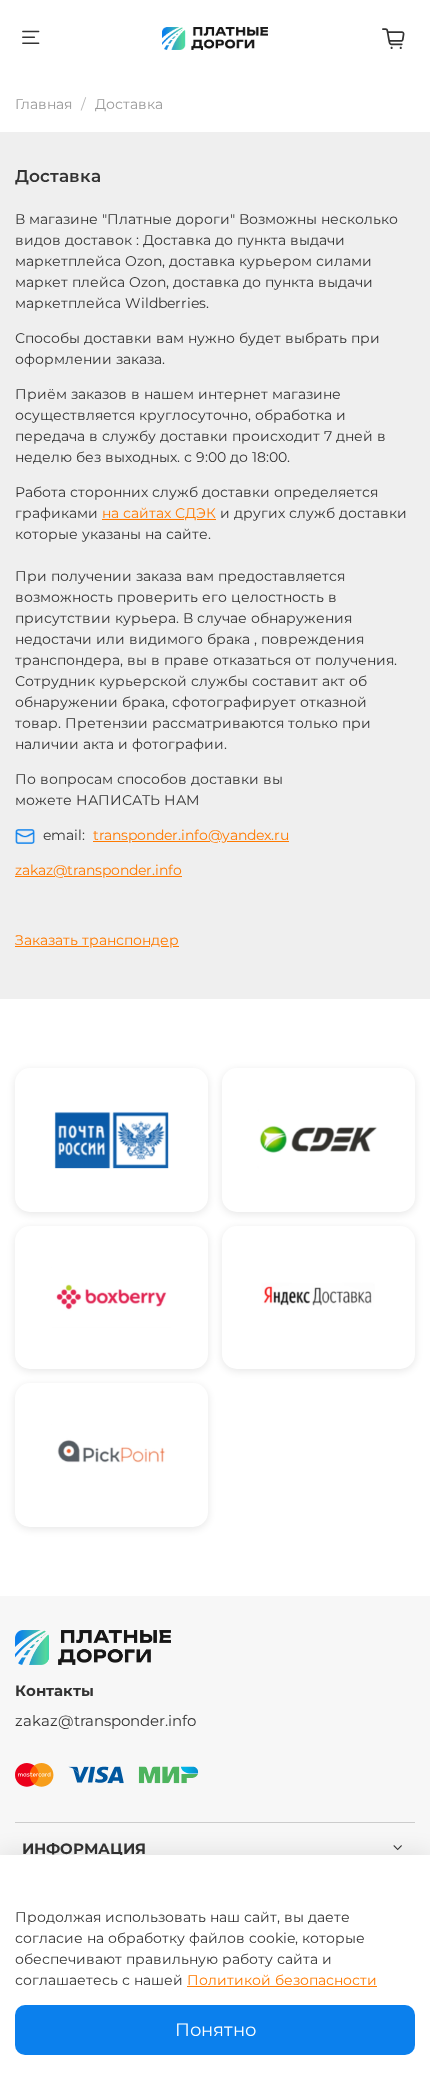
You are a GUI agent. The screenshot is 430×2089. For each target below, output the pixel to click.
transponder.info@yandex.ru (191, 835)
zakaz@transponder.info (98, 870)
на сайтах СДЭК (159, 513)
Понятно (215, 2029)
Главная (43, 104)
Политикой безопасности (282, 1980)
